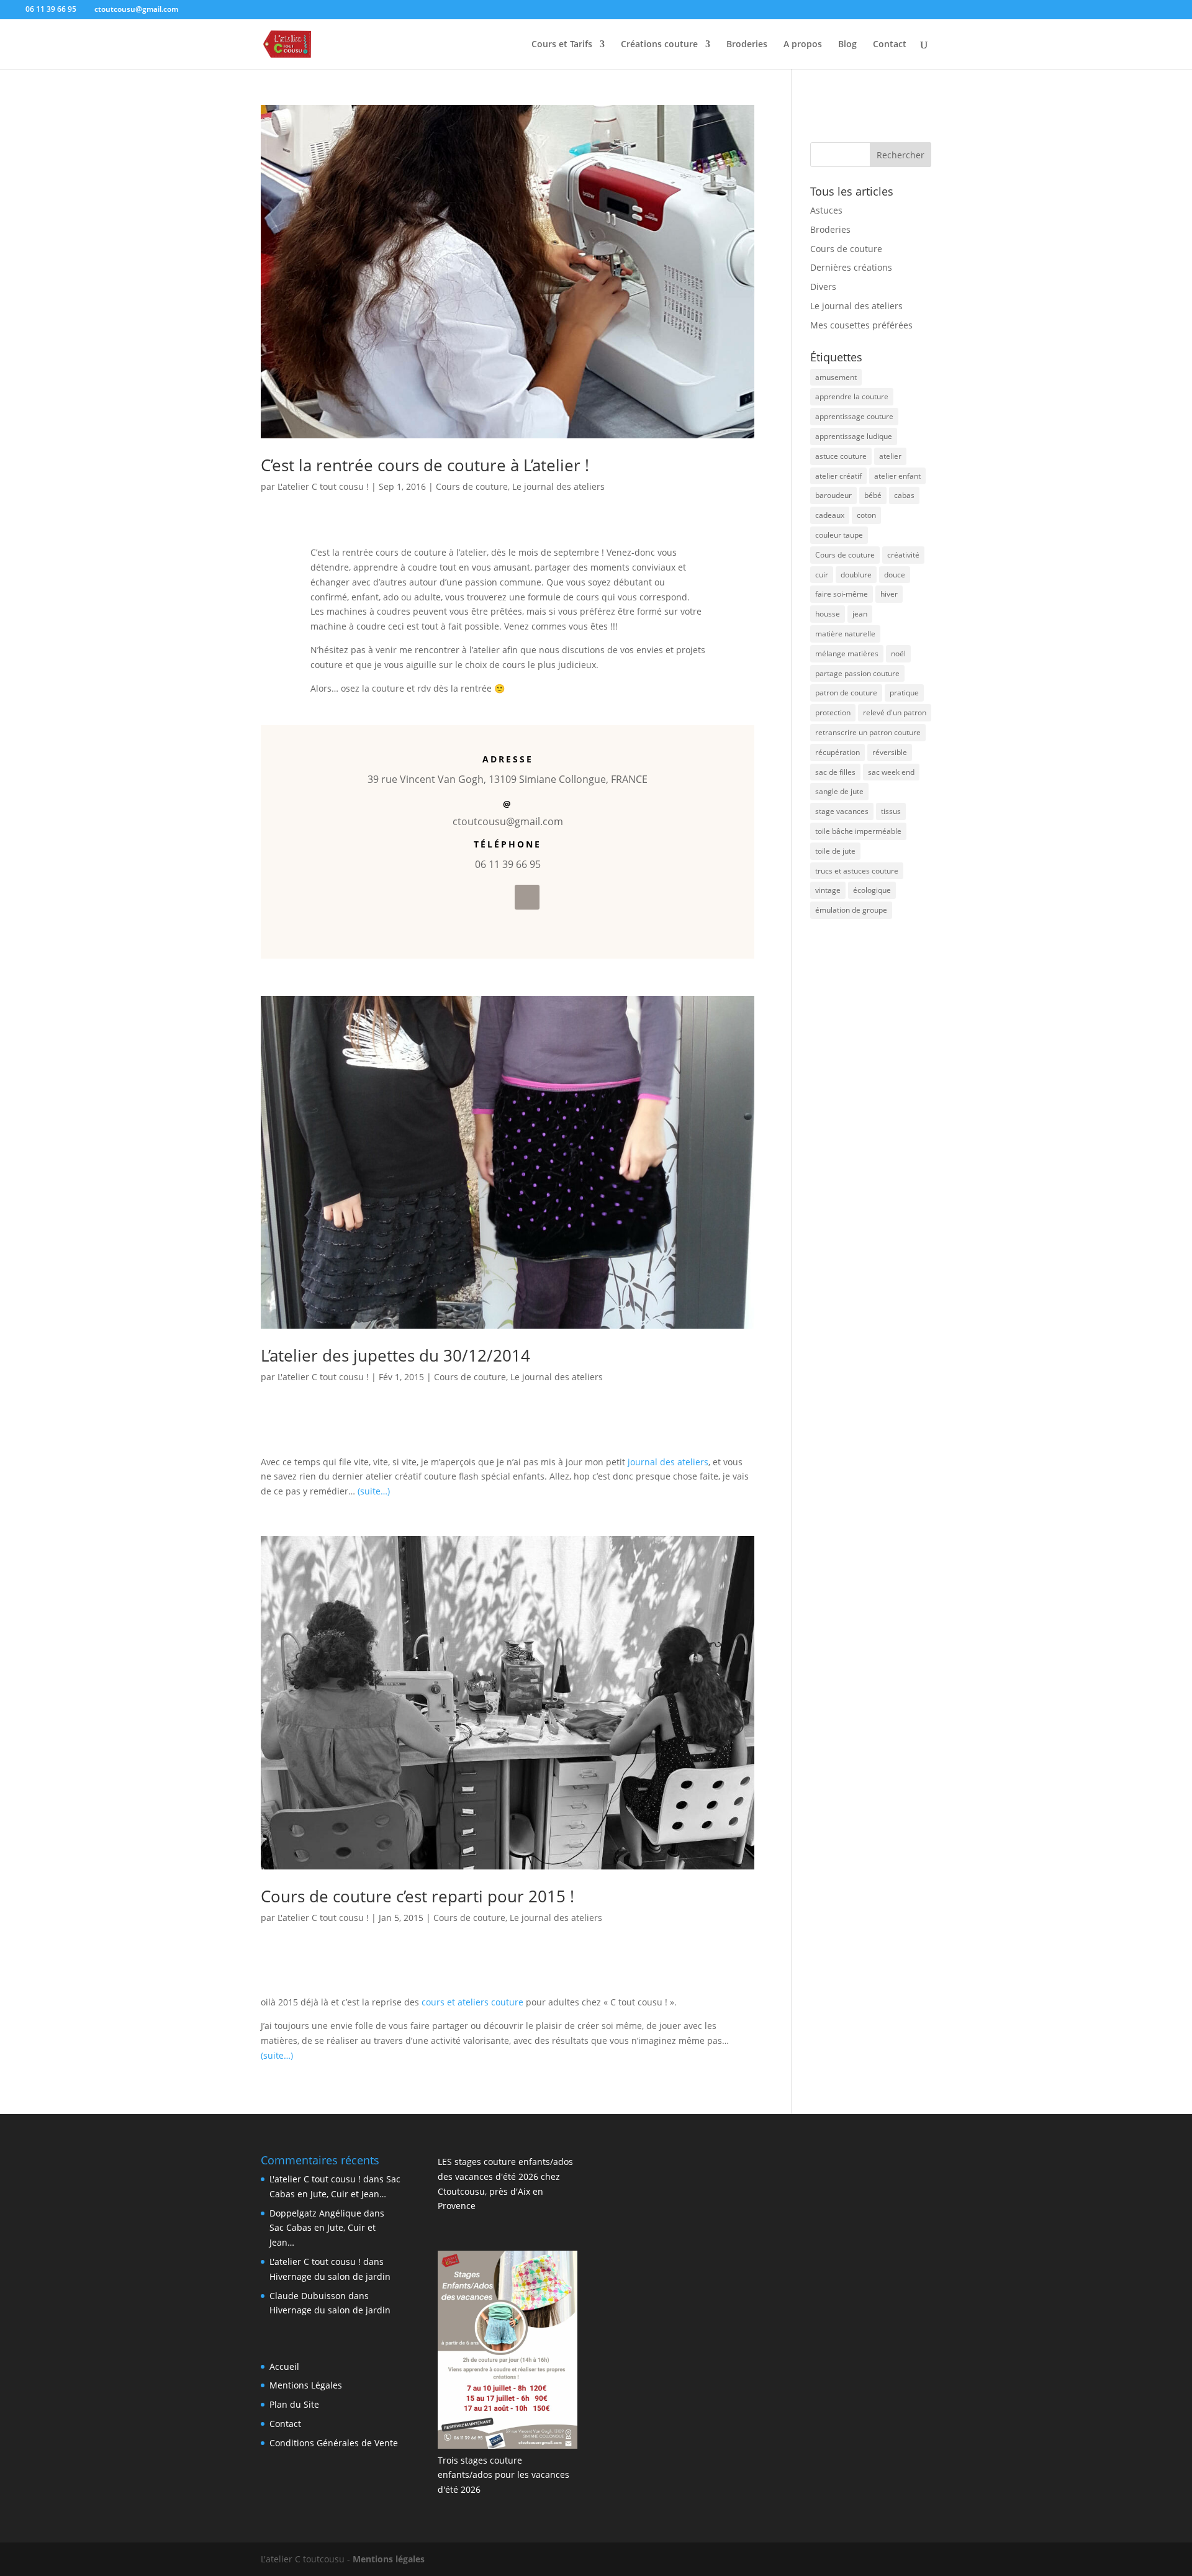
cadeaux (830, 515)
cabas (904, 495)
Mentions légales (389, 2559)
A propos (803, 45)
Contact (890, 45)
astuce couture (841, 456)
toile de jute (835, 851)
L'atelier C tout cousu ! (323, 486)
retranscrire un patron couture (868, 732)
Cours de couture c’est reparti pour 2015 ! (418, 1896)
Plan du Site (294, 2404)
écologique (872, 890)
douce (895, 575)
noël (898, 653)
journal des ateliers (668, 1462)
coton (866, 515)
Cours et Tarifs (562, 45)
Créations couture (659, 45)
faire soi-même (842, 594)
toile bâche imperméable (858, 831)
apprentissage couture (854, 416)
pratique (904, 693)
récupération (838, 752)
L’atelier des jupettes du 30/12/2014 (395, 1355)
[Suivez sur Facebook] (497, 897)
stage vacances (842, 811)
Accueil (284, 2366)
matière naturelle (845, 634)
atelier (890, 456)
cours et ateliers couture (472, 2002)
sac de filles (835, 772)
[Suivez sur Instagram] (527, 897)
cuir (822, 575)
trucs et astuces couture (857, 871)
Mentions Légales (306, 2385)
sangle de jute (839, 791)
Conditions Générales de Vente (334, 2443)
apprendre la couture (852, 396)
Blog (847, 45)
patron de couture (846, 693)
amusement (836, 377)
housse (828, 614)
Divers (823, 287)
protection (833, 712)
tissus (891, 811)
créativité (903, 555)
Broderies (747, 45)
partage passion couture (857, 673)
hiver (889, 594)
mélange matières (847, 653)
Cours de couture (472, 486)
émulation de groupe (851, 910)
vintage (828, 890)
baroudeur (833, 495)
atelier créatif (838, 476)
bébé (873, 495)
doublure (856, 575)
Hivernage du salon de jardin (330, 2276)
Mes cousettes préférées (861, 325)
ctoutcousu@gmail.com (508, 821)
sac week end (891, 772)
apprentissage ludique (854, 436)
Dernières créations (851, 267)
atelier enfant (897, 476)
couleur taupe (839, 535)
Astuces (826, 210)
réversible (890, 752)
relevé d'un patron (895, 712)
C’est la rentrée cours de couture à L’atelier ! (425, 465)
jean (860, 614)
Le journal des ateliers (558, 486)
